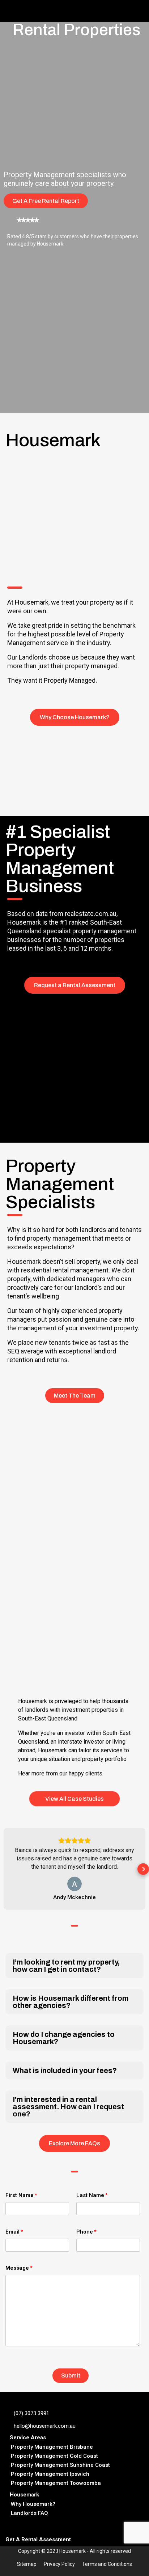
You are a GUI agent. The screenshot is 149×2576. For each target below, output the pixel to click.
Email (12, 2232)
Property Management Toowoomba (56, 2483)
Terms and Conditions (107, 2564)
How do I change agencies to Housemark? (64, 2038)
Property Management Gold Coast (54, 2456)
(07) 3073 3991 (31, 2413)
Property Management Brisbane (52, 2447)
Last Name (90, 2195)
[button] (6, 1869)
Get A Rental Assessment (38, 2539)
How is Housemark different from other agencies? (71, 2002)
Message (17, 2268)
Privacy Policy (59, 2564)
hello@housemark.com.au (45, 2426)
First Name (20, 2195)
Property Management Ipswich (50, 2474)
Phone (85, 2232)
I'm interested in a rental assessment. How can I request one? (68, 2107)
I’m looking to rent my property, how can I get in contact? (66, 1966)
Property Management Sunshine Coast (60, 2465)
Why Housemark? (33, 2504)
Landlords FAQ (29, 2513)
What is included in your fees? (65, 2070)
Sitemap (27, 2564)
